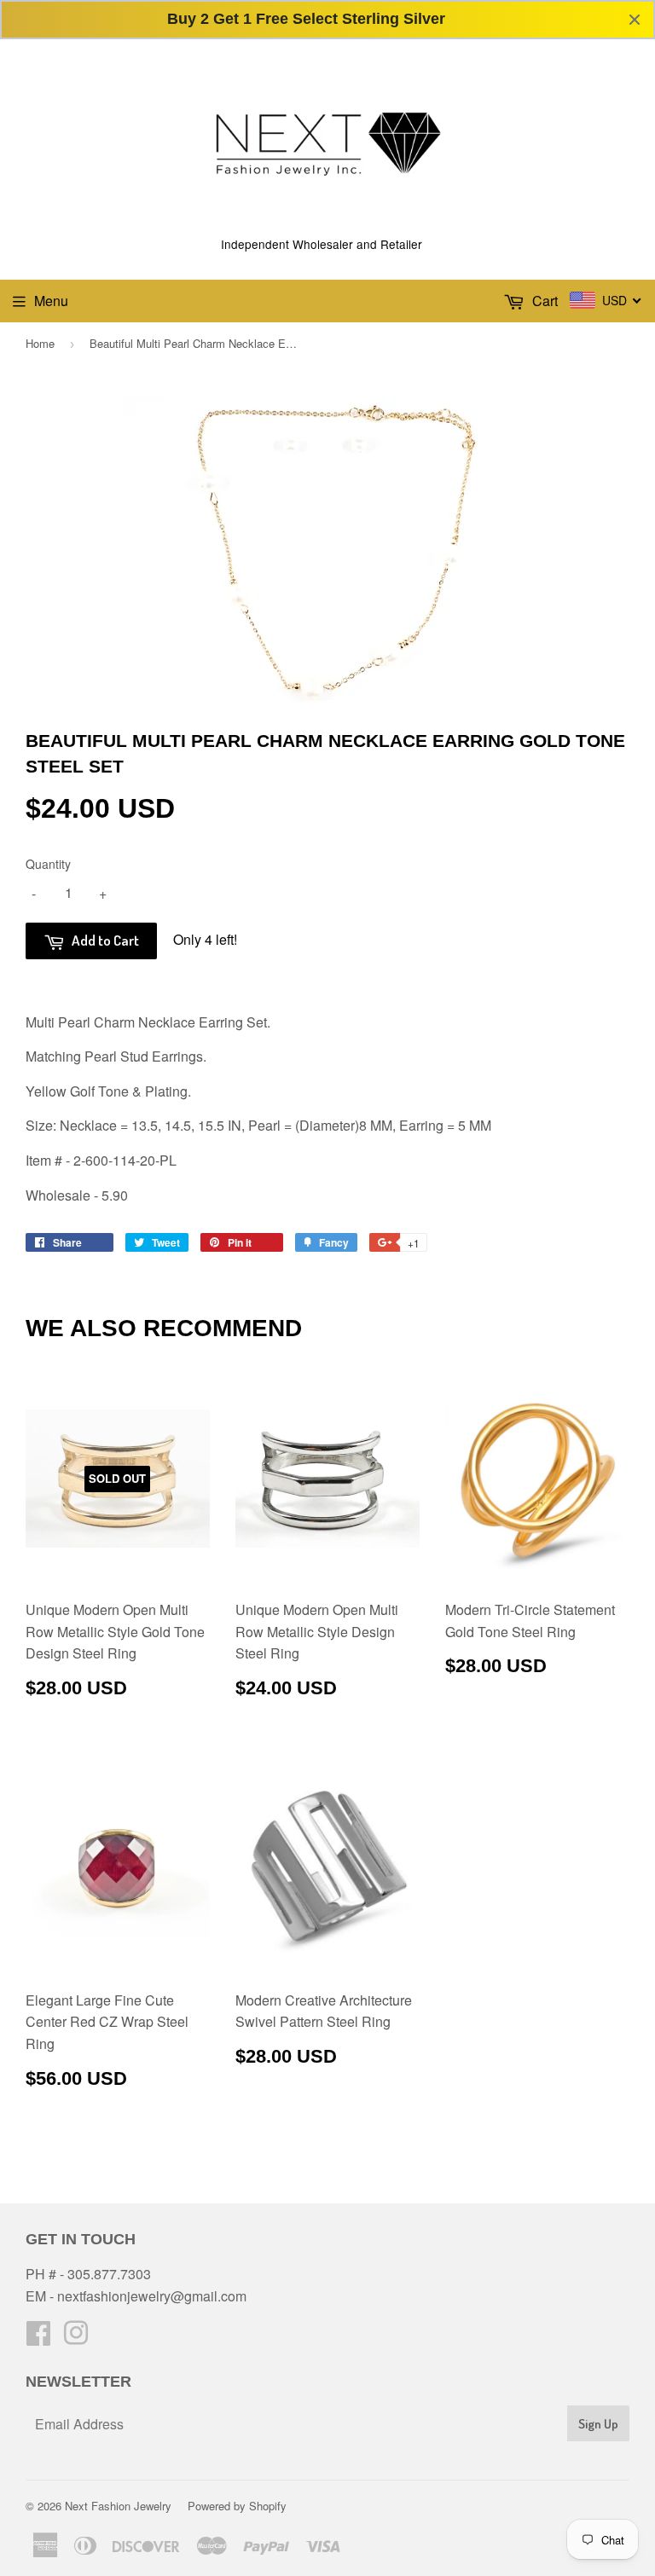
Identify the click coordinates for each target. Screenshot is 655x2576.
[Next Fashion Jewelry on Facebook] (38, 2338)
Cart (543, 301)
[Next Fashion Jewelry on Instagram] (76, 2338)
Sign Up (598, 2424)
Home (40, 343)
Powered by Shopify (237, 2506)
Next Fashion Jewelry (118, 2506)
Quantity (48, 864)
